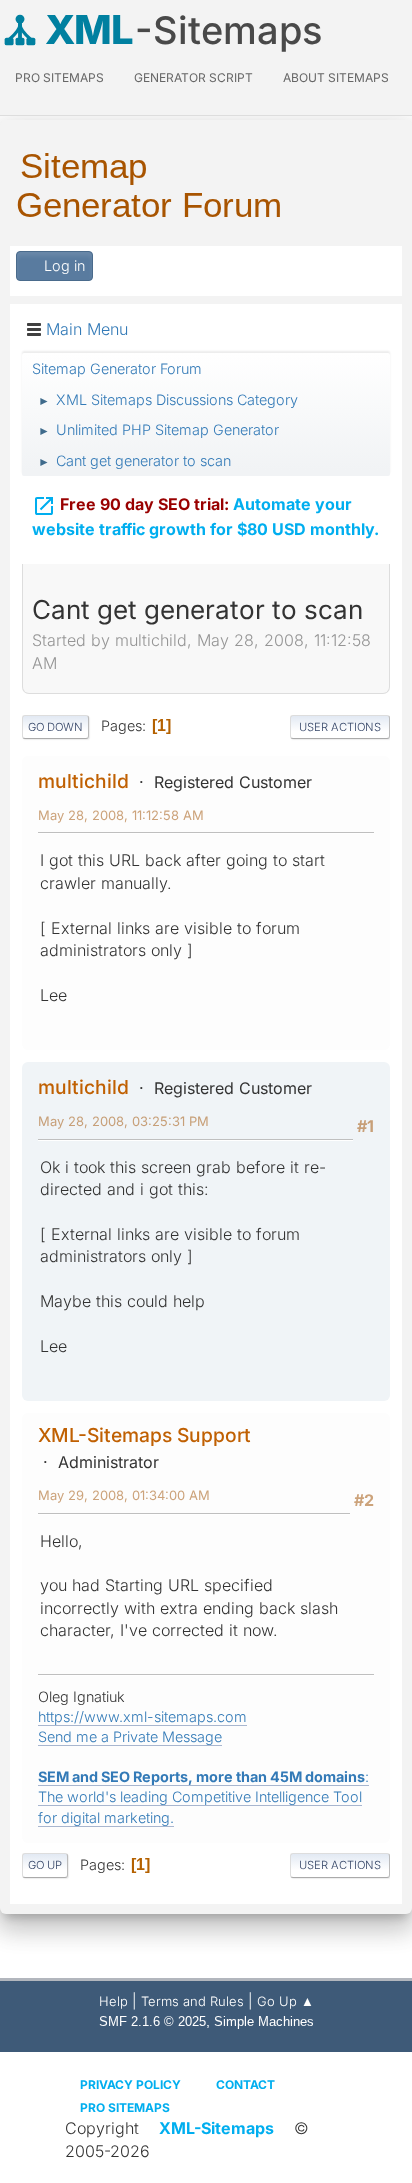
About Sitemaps (336, 77)
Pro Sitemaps (125, 2107)
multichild (83, 781)
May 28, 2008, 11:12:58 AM (121, 815)
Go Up (45, 1865)
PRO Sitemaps (59, 77)
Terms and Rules (192, 2001)
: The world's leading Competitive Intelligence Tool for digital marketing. (203, 1796)
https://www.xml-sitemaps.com (142, 1716)
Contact (245, 2084)
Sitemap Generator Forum (149, 185)
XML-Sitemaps (216, 2128)
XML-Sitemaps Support (144, 1435)
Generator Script (193, 77)
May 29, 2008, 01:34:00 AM (124, 1495)
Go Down (55, 727)
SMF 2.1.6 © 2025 (152, 2021)
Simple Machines (264, 2021)
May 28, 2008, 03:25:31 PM (123, 1121)
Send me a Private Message (130, 1736)
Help (113, 2001)
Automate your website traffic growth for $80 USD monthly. (205, 516)
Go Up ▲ (285, 2001)
